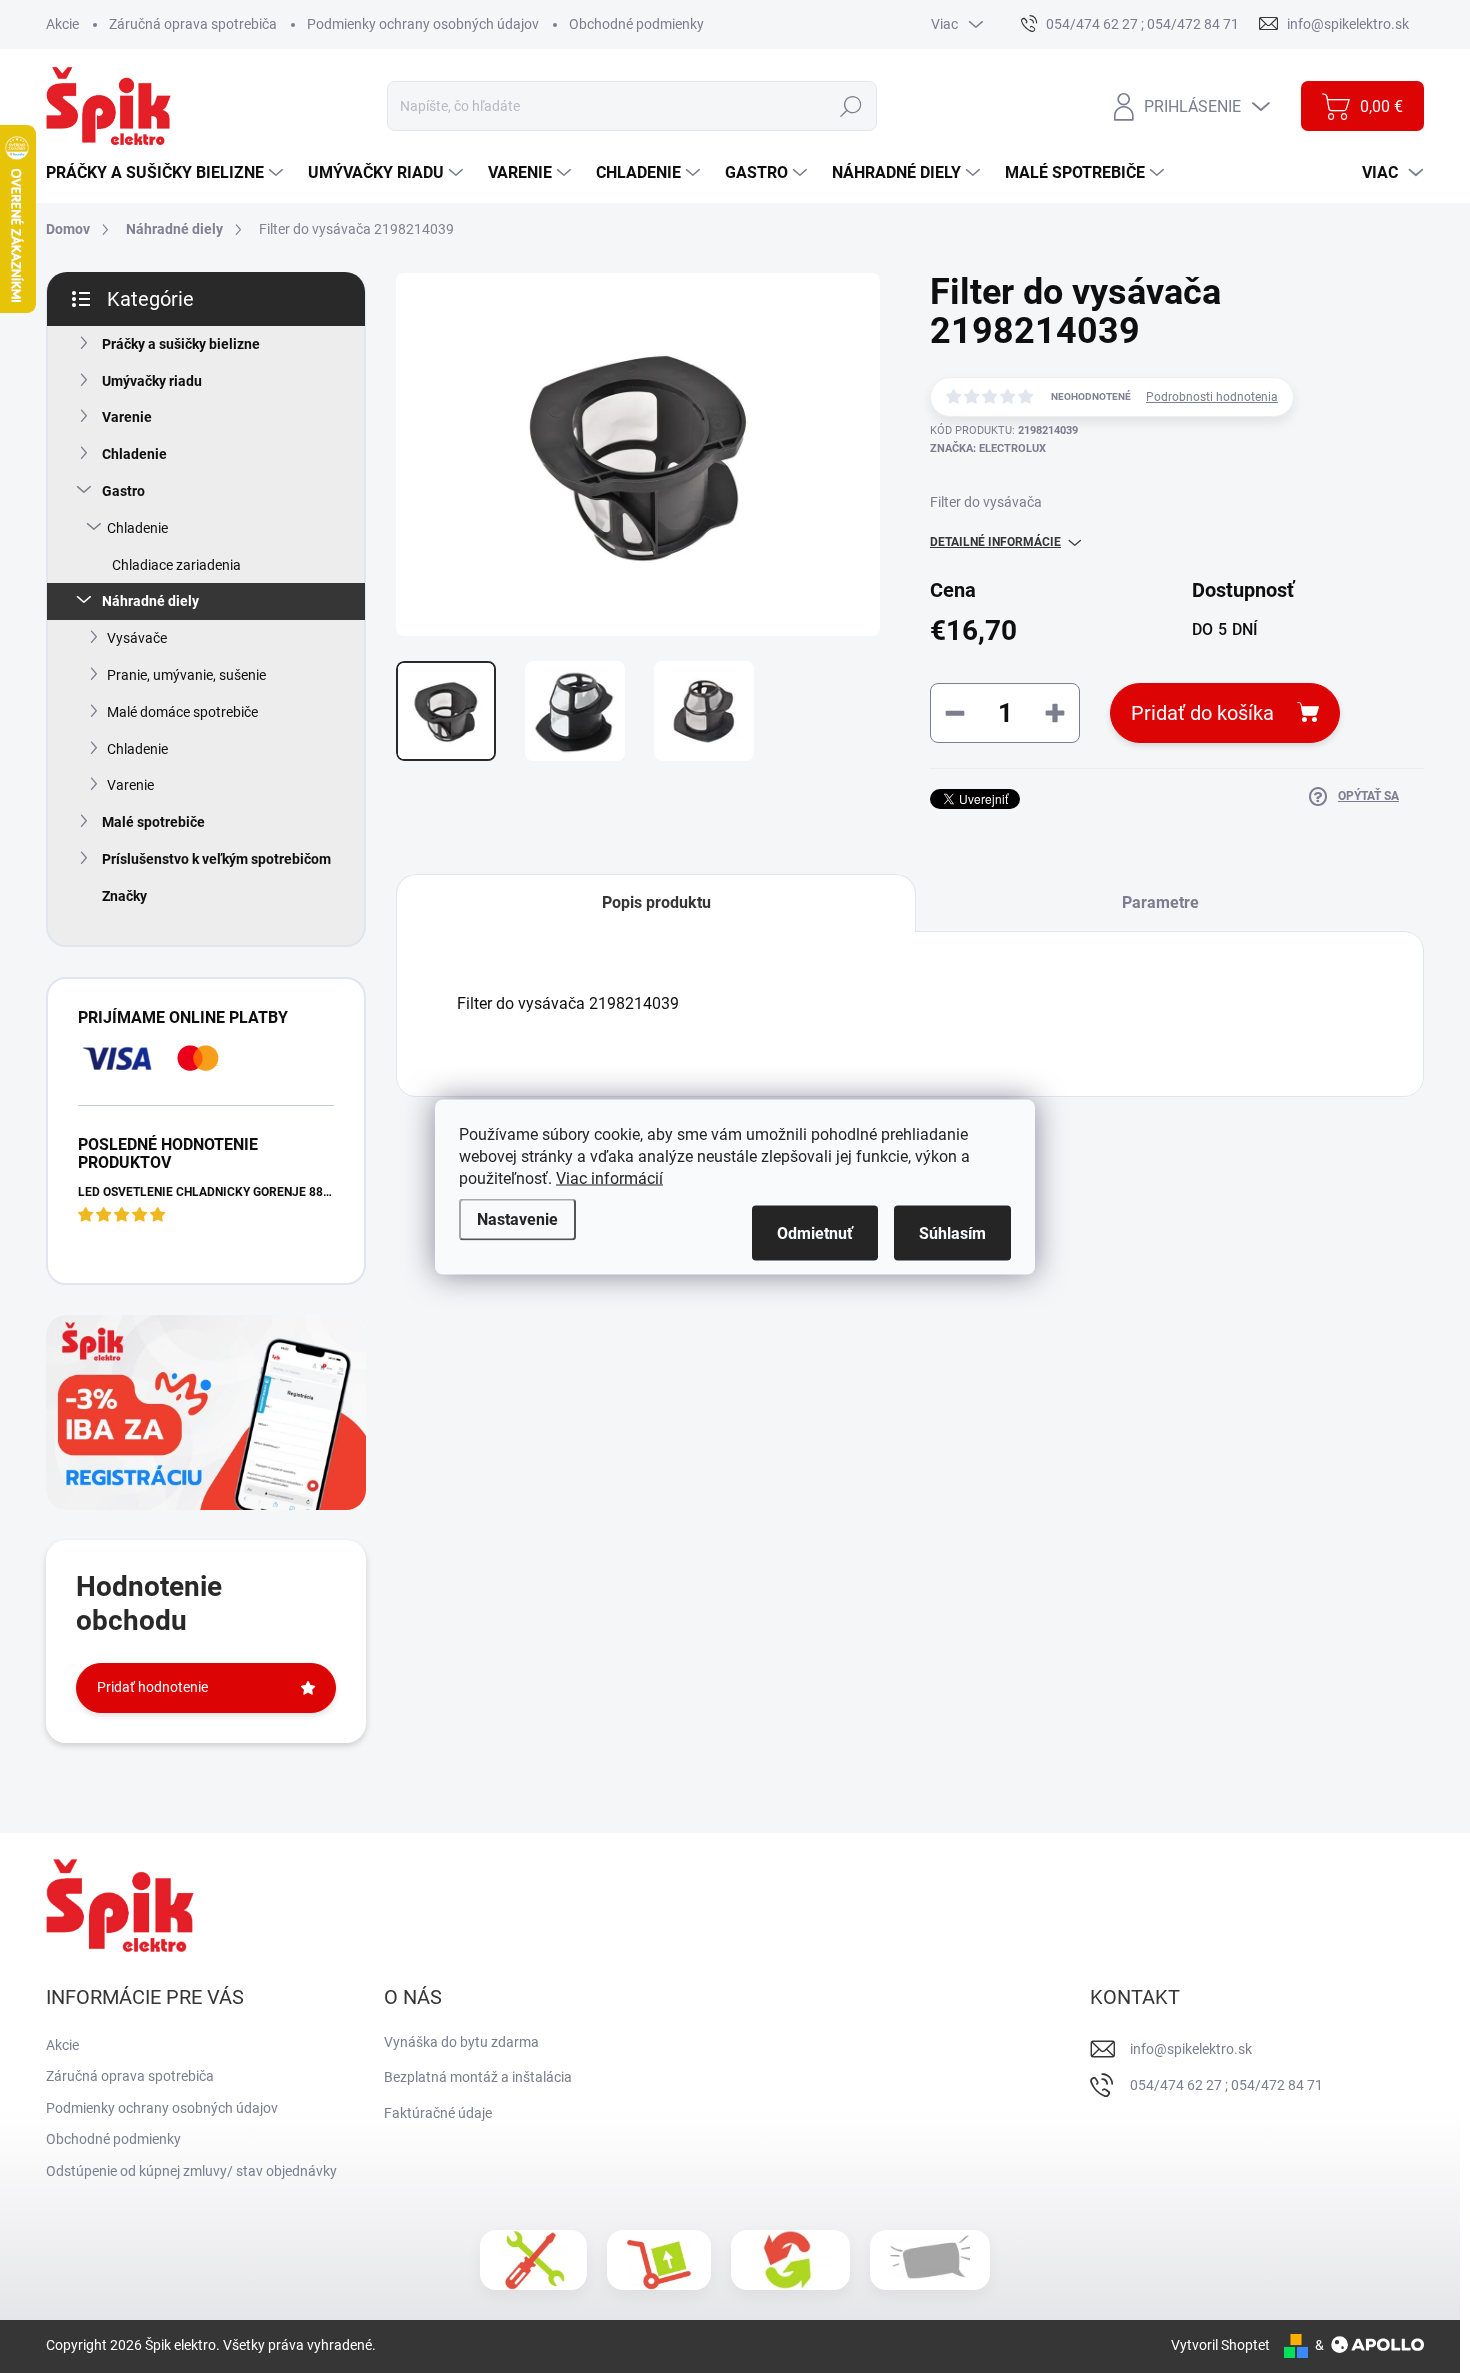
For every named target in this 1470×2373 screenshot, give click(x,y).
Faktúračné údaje (438, 2113)
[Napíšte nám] (930, 2259)
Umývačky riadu (152, 381)
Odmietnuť (815, 1232)
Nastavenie (517, 1218)
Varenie (127, 417)
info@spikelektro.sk (1191, 2049)
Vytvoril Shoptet (1220, 2345)
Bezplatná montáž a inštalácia (478, 2077)
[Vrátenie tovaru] (790, 2260)
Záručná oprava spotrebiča (193, 24)
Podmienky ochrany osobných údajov (423, 24)
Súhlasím (952, 1232)
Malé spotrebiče (153, 822)
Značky (124, 896)
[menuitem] (167, 173)
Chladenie (134, 454)
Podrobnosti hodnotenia (1212, 397)
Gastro (123, 491)
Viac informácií (609, 1177)
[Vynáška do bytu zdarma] (659, 2260)
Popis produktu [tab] (656, 902)
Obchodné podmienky (636, 24)
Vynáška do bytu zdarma (461, 2042)
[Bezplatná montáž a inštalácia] (533, 2260)
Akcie (62, 24)
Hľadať (850, 106)
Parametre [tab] (1160, 902)
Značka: (988, 448)
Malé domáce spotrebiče (182, 712)
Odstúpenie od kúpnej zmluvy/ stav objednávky (191, 2171)
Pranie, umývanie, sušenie (186, 675)
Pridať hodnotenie (152, 1687)
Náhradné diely (150, 601)
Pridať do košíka (1202, 713)
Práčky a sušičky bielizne (181, 344)
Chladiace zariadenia (176, 565)
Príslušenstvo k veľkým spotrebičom (216, 859)
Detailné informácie (995, 542)
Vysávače (137, 638)
